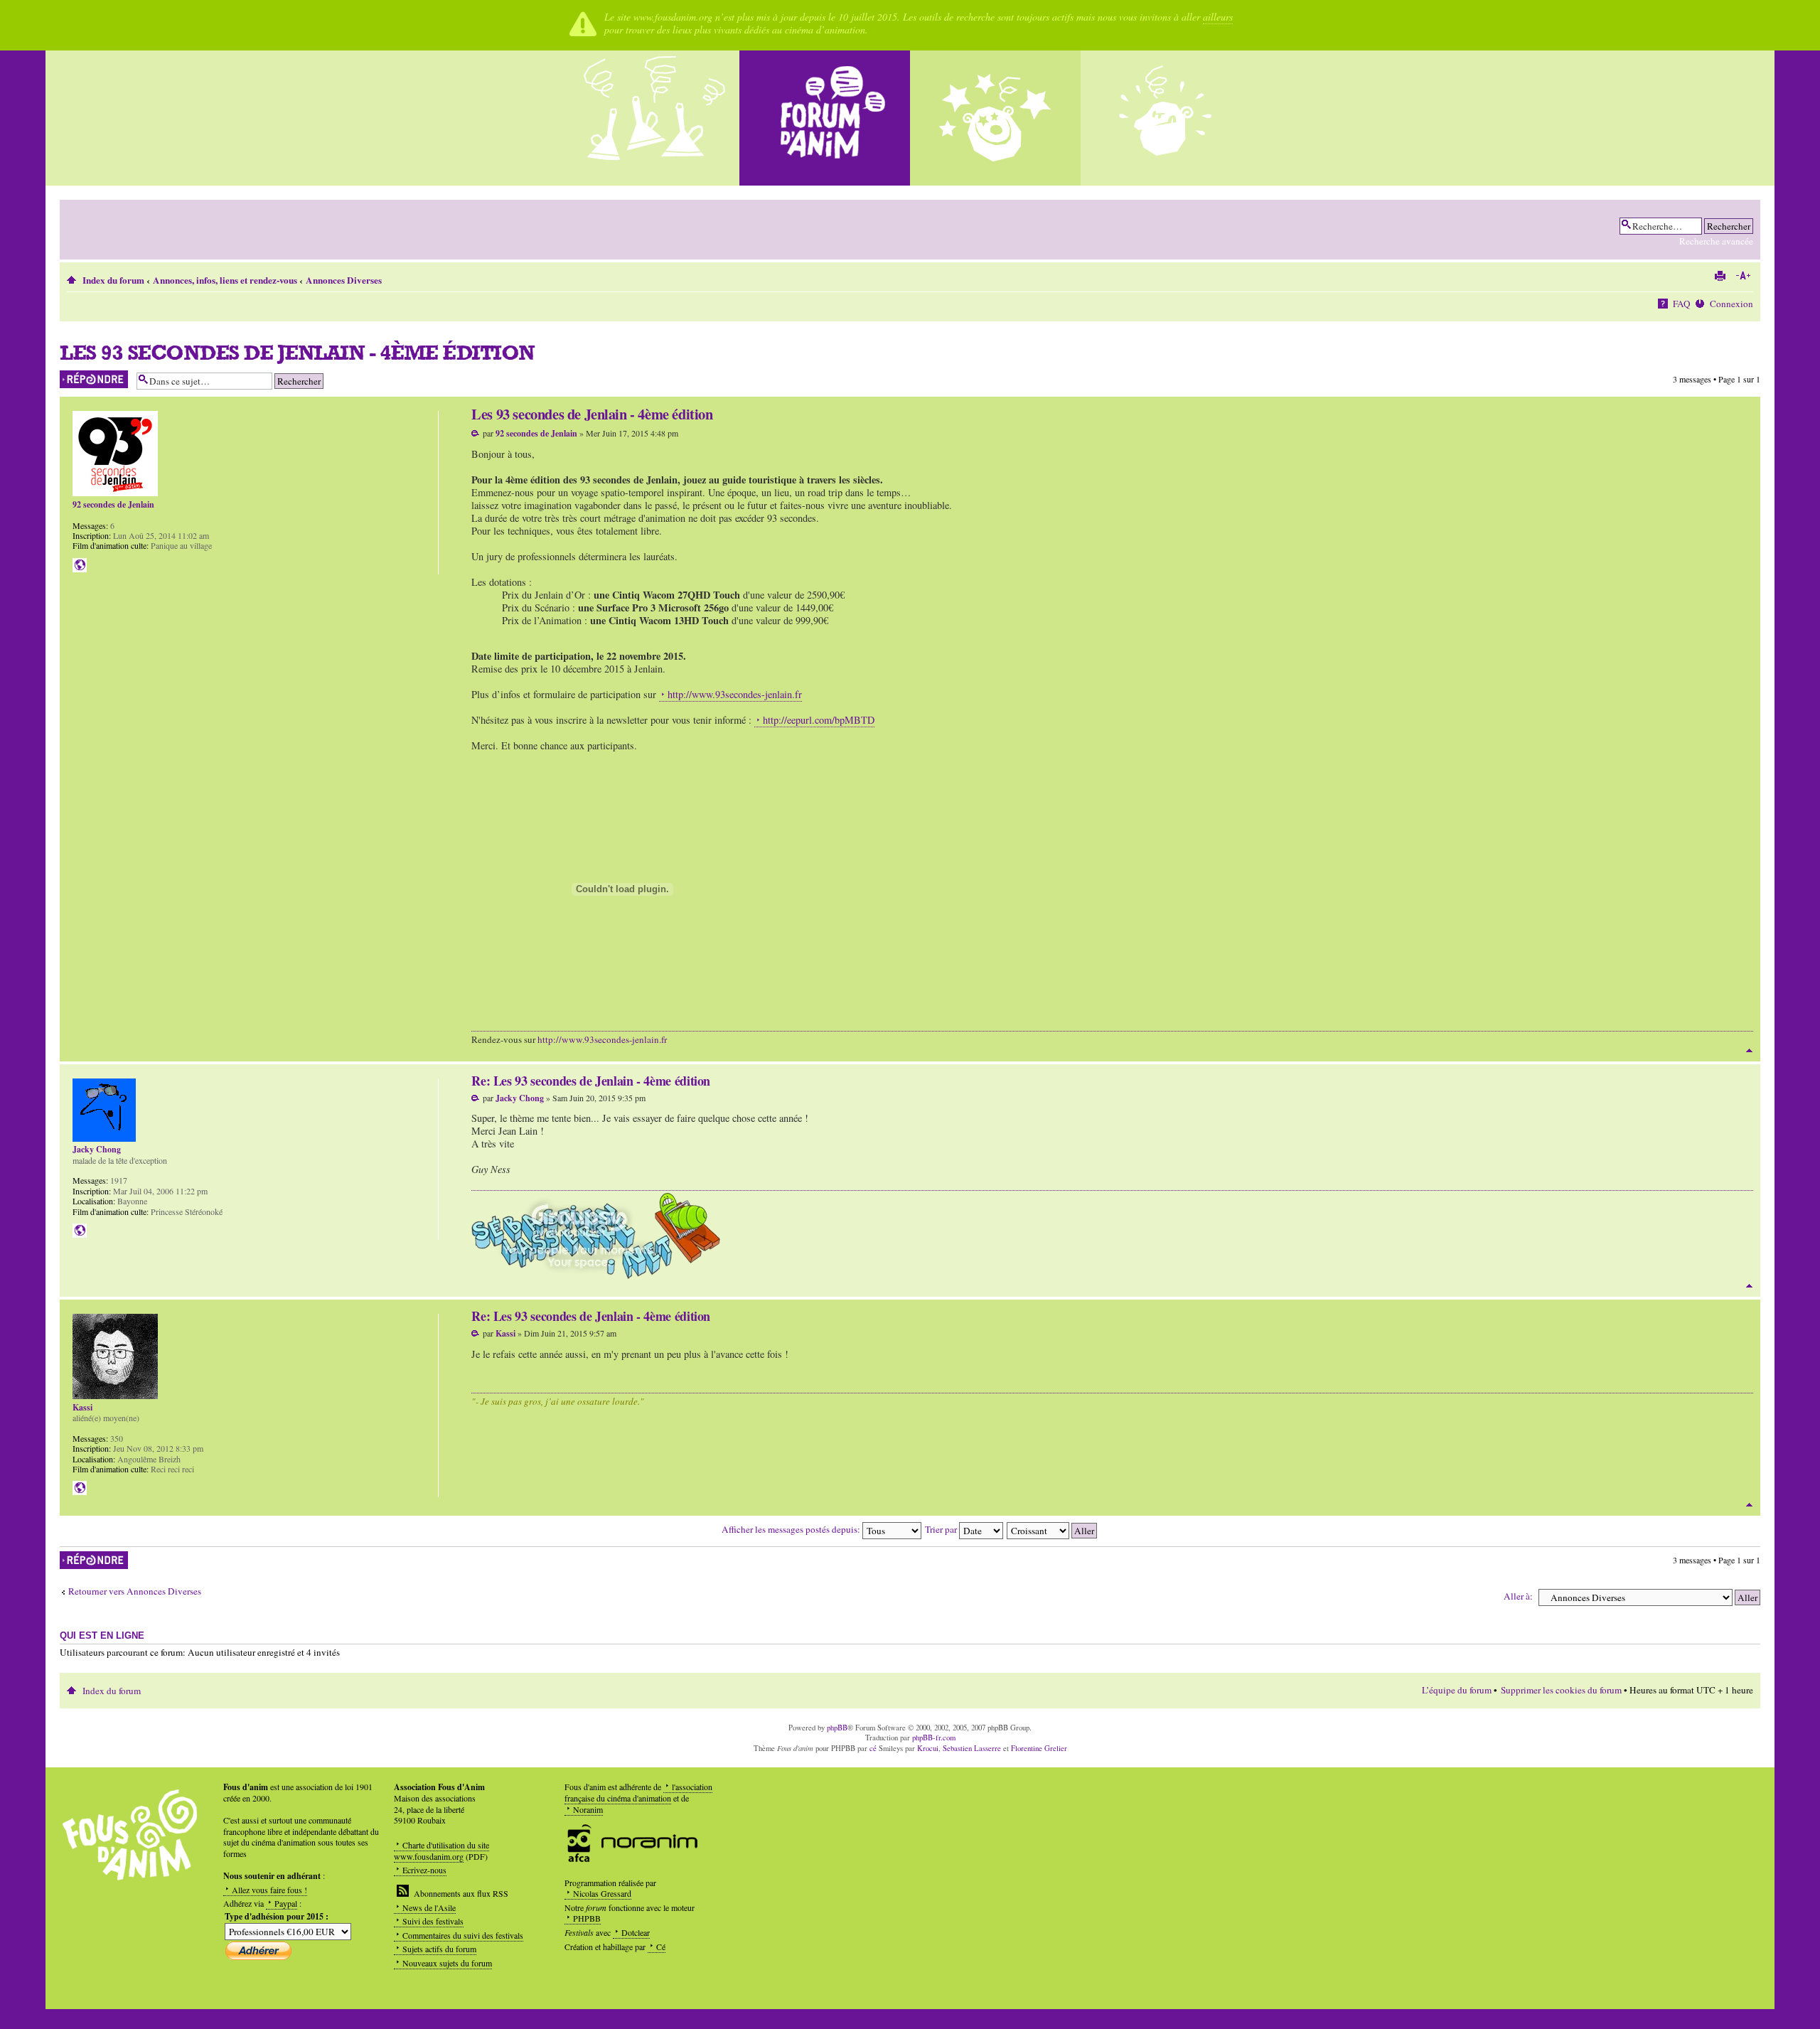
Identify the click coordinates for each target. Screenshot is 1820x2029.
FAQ (1682, 304)
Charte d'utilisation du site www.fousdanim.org (441, 1851)
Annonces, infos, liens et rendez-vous (225, 280)
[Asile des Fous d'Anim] (654, 118)
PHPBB (587, 1918)
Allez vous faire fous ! (269, 1890)
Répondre (76, 376)
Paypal (286, 1903)
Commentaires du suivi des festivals (463, 1935)
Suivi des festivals (433, 1921)
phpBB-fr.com (934, 1738)
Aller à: (1518, 1596)
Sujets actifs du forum (439, 1949)
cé (873, 1748)
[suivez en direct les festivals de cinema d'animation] (995, 118)
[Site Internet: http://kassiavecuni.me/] (80, 1488)
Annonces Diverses (344, 280)
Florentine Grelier (1039, 1748)
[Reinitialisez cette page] (825, 118)
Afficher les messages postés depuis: (792, 1529)
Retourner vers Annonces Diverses (135, 1591)
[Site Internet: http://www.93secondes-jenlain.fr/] (80, 565)
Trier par (942, 1529)
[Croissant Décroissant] (1053, 1529)
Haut (1749, 1050)
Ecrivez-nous (424, 1870)
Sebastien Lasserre (972, 1748)
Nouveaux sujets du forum (447, 1963)
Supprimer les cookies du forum (1561, 1690)
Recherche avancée (1716, 241)
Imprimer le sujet (1720, 276)
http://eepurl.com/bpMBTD (819, 720)
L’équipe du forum (1457, 1690)
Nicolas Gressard (602, 1893)
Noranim (588, 1809)
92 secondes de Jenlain (536, 433)
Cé (661, 1947)
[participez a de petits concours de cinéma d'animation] (1166, 118)
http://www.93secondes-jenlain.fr (735, 694)
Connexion (1731, 304)
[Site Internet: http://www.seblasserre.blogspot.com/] (80, 1231)
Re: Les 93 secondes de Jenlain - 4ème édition (591, 1081)
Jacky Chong (520, 1098)
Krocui (928, 1748)
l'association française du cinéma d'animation (638, 1792)
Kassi (505, 1333)
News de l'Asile (429, 1907)
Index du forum (113, 280)
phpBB (837, 1728)
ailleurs (1218, 17)
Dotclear (636, 1932)
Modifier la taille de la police (1743, 276)
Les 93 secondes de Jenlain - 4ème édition (297, 352)
